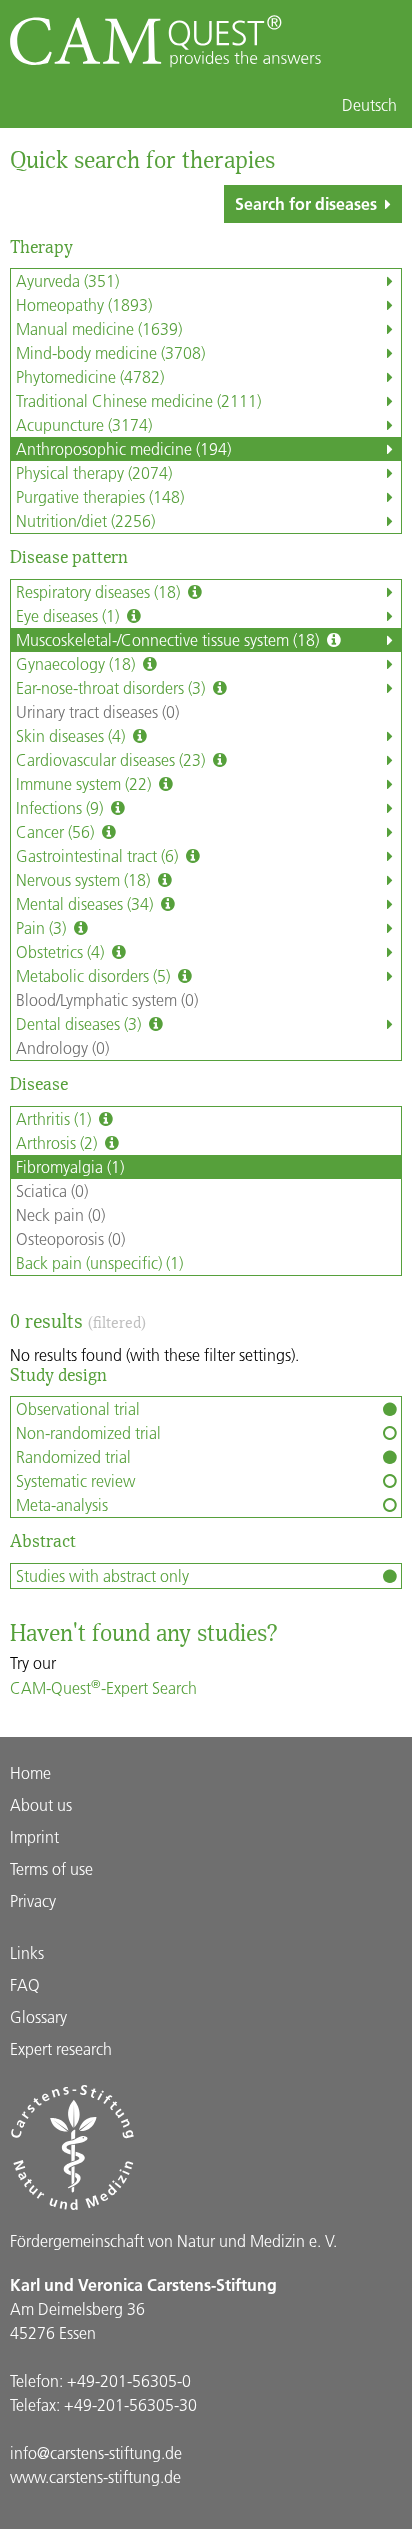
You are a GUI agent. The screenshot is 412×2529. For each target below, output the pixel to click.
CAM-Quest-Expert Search (103, 1687)
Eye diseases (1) (69, 615)
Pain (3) (43, 927)
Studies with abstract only (102, 1575)
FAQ (25, 1984)
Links (27, 1952)
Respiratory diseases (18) (100, 591)
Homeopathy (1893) (84, 304)
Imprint (34, 1836)
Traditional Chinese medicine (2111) (138, 400)
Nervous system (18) (85, 879)
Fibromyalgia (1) (70, 1166)
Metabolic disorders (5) (95, 975)
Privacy (33, 1900)
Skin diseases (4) (72, 735)
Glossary (38, 2016)
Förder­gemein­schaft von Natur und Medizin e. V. (173, 2240)
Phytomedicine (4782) (90, 376)
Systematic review (75, 1480)
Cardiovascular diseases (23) (112, 759)
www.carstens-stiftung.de (95, 2476)
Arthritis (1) (55, 1118)
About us (41, 1804)
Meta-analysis (62, 1504)
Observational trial (78, 1408)
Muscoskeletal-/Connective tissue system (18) (169, 639)
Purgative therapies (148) (100, 496)
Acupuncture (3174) (84, 424)
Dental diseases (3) (80, 1023)
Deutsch (369, 105)
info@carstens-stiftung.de (96, 2452)
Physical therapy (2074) (94, 472)
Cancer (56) (57, 831)
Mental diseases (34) (86, 903)
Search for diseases (306, 203)
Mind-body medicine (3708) (110, 352)
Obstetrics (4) (62, 951)
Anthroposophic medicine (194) (123, 448)
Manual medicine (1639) (99, 328)
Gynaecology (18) (77, 663)
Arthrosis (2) (58, 1142)
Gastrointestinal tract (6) (99, 855)
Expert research (61, 2048)
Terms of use (51, 1868)
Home (30, 1772)
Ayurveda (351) (67, 280)
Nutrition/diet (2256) (85, 520)
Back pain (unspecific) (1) (99, 1262)
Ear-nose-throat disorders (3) (112, 687)
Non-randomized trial (88, 1432)
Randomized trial (73, 1456)
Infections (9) (61, 807)
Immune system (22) (85, 783)
